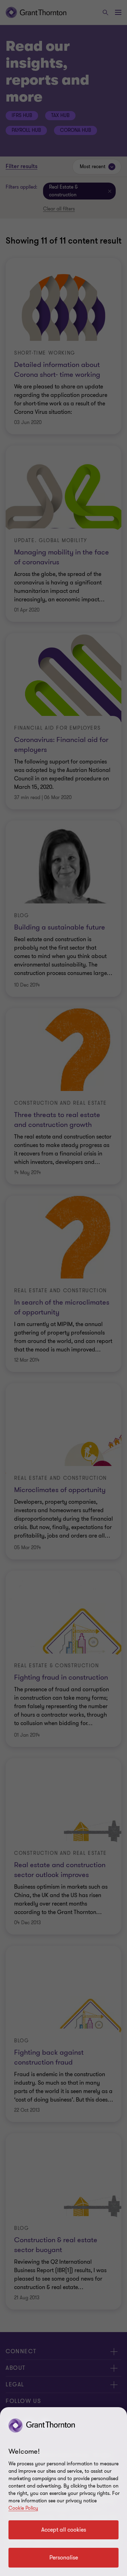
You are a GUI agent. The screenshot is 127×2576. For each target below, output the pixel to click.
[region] (64, 2492)
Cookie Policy (23, 2508)
